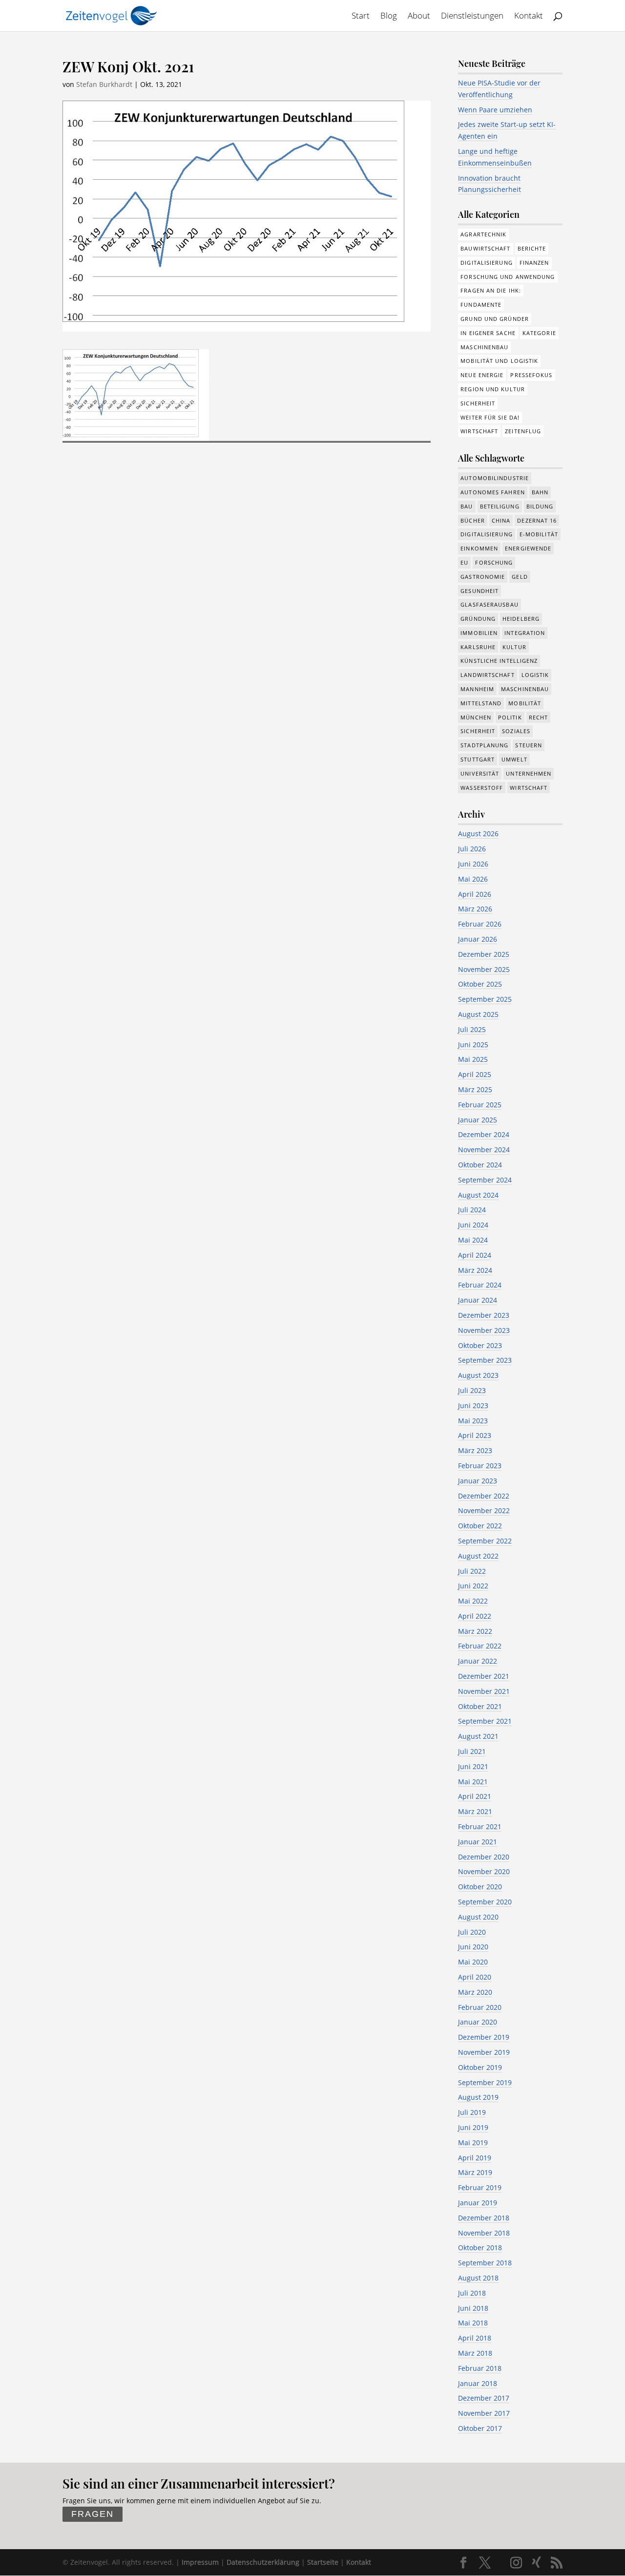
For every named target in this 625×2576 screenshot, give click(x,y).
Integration (525, 633)
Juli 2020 (472, 1932)
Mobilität (525, 703)
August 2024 (478, 1195)
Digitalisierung (487, 263)
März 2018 (475, 2353)
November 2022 (484, 1510)
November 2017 (484, 2413)
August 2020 (478, 1917)
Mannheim (477, 689)
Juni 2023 (473, 1405)
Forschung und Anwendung (508, 277)
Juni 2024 (473, 1225)
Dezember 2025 (484, 954)
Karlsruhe (478, 647)
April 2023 (475, 1435)
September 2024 (485, 1180)
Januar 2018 (478, 2383)
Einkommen (479, 548)
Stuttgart (478, 759)
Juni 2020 (473, 1947)
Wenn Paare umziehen (495, 110)
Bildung (540, 506)
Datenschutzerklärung (263, 2562)
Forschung (494, 562)
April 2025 (475, 1074)
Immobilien (479, 633)
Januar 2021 (478, 1842)
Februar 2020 (480, 2007)
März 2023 (475, 1450)
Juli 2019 (472, 2112)
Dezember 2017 (484, 2398)
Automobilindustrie (495, 478)
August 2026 (478, 834)
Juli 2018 (472, 2293)
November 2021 (484, 1691)
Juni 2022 (473, 1586)
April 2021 (475, 1796)
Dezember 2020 (484, 1857)
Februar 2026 (480, 924)
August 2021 (478, 1736)
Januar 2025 (478, 1120)
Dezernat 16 (537, 520)
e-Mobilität (539, 534)
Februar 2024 (480, 1285)
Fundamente (481, 305)
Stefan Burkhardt (104, 84)
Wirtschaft (479, 431)
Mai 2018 (473, 2323)
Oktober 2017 (480, 2428)
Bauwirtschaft (485, 248)
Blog (389, 17)
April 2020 (475, 1977)
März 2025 (475, 1089)
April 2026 (475, 894)
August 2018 (478, 2278)
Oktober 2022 (480, 1526)
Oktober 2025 (480, 984)
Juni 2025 (473, 1045)
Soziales (516, 731)
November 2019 (484, 2052)
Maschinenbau (484, 347)
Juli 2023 (472, 1390)
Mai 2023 (473, 1421)
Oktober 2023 (480, 1345)
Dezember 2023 (484, 1315)
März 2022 (475, 1631)
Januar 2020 (478, 2022)
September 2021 (485, 1721)
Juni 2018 (473, 2308)
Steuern (529, 745)
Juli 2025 (472, 1029)
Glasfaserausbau (490, 604)
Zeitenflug (523, 431)
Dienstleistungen (472, 17)
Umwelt (514, 759)
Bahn (540, 492)
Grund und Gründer (495, 319)
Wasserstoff (482, 788)
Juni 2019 (473, 2127)
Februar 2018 (480, 2368)
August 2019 (478, 2097)
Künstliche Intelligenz (499, 661)
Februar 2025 (480, 1105)
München (476, 717)
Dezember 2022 (484, 1496)
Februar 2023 (480, 1466)
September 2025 (485, 999)
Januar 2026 (478, 939)
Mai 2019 (473, 2143)
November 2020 (484, 1871)
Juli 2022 (472, 1571)
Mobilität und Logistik (499, 361)
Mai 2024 (473, 1240)
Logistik (535, 675)
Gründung (478, 619)
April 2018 (475, 2338)
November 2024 (484, 1150)
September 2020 (485, 1902)
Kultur (514, 647)
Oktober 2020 (480, 1887)
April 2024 (475, 1255)
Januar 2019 (478, 2203)
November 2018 (484, 2233)
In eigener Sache (488, 333)
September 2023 (485, 1360)
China (501, 520)
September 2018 (485, 2263)
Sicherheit (478, 403)
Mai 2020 (473, 1962)
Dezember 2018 (484, 2218)
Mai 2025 (473, 1059)
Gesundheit (479, 591)
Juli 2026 (472, 849)
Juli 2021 (472, 1751)
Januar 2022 (478, 1661)
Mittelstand (481, 703)
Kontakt (529, 17)
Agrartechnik (483, 234)
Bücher (473, 520)
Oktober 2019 (480, 2067)
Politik (510, 717)
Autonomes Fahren (493, 492)
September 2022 (485, 1541)
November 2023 (484, 1330)
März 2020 (475, 1992)
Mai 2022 (473, 1601)
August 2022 (478, 1556)
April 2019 (475, 2158)
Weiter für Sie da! (490, 417)
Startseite (323, 2562)
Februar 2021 (480, 1826)
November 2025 (484, 969)
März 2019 (475, 2172)
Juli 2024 (472, 1210)
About (419, 17)
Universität (480, 773)
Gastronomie (483, 577)
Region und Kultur (493, 389)
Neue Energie (482, 375)
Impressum (200, 2562)
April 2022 (475, 1616)
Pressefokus (531, 375)
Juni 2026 (473, 864)
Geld (520, 577)
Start (361, 17)
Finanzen (534, 263)
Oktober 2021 (480, 1706)
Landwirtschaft (487, 675)
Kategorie (539, 333)
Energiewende (528, 548)
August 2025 (478, 1014)
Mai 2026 (473, 879)
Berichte (532, 248)
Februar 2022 (480, 1646)
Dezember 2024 (484, 1134)
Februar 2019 (480, 2187)
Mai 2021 (473, 1782)
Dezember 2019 (484, 2037)
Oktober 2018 (480, 2248)
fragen (93, 2514)
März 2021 (475, 1811)
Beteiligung (500, 506)
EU (464, 562)
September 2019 (485, 2082)
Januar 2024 (478, 1300)
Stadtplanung (484, 745)
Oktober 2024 (480, 1165)
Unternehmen (529, 773)
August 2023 (478, 1375)
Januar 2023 (478, 1481)
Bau (467, 506)
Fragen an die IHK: (491, 290)
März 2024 (475, 1270)
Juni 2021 (473, 1766)
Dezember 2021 (484, 1676)
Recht (539, 717)
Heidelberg (521, 619)
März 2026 (475, 909)
